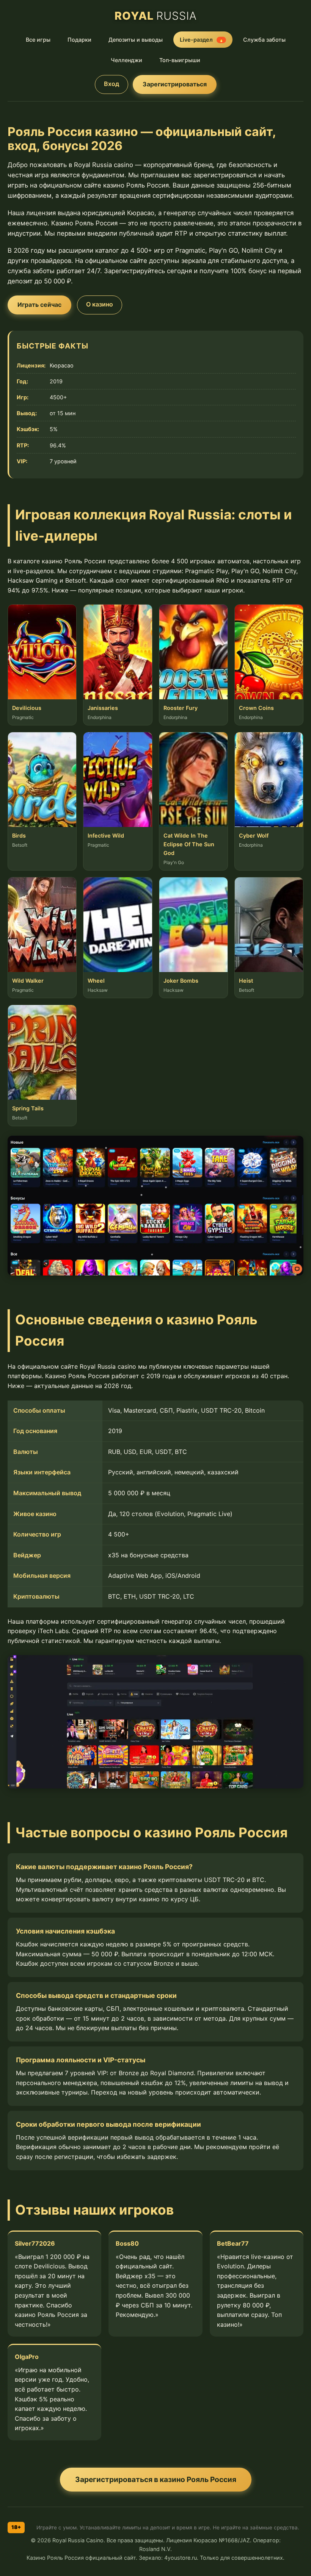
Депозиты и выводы (136, 40)
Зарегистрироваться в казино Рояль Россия (156, 2479)
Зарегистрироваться (175, 84)
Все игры (38, 40)
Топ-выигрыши (180, 60)
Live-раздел (202, 40)
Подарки (79, 40)
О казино (100, 304)
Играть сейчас (39, 305)
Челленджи (126, 60)
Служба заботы (264, 40)
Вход (112, 84)
